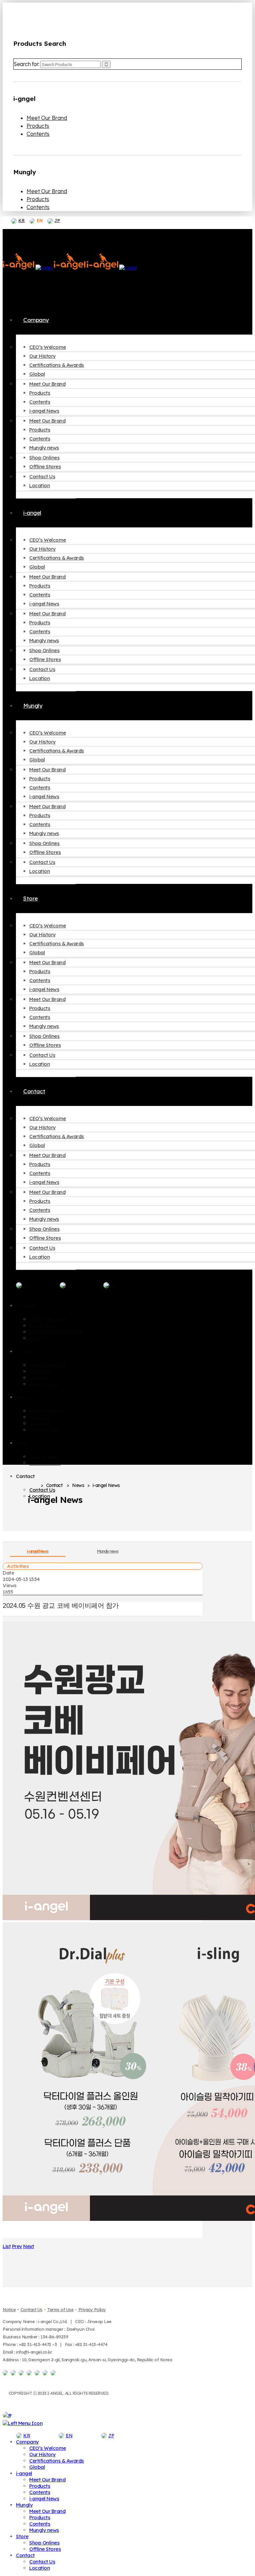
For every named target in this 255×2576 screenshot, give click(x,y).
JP (57, 220)
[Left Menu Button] (23, 2423)
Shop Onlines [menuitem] (44, 2543)
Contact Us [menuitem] (42, 2562)
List (7, 2246)
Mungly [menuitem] (24, 2505)
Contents (38, 134)
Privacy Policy (92, 2309)
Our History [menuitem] (42, 2454)
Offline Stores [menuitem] (45, 2549)
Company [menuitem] (27, 2442)
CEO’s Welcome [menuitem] (48, 2448)
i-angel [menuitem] (24, 2473)
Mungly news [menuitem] (44, 2530)
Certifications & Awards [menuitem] (57, 2461)
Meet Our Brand (47, 118)
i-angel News (38, 1551)
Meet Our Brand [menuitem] (47, 2480)
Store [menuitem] (22, 2536)
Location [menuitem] (40, 2568)
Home (33, 1486)
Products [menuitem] (40, 2486)
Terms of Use (60, 2309)
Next (29, 2246)
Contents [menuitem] (40, 2492)
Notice (9, 2309)
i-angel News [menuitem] (44, 2498)
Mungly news (108, 1551)
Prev (17, 2246)
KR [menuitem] (27, 2436)
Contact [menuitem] (25, 2555)
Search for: (27, 64)
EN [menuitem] (69, 2436)
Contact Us (32, 2309)
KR (21, 220)
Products (38, 126)
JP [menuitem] (111, 2436)
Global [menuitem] (37, 2467)
